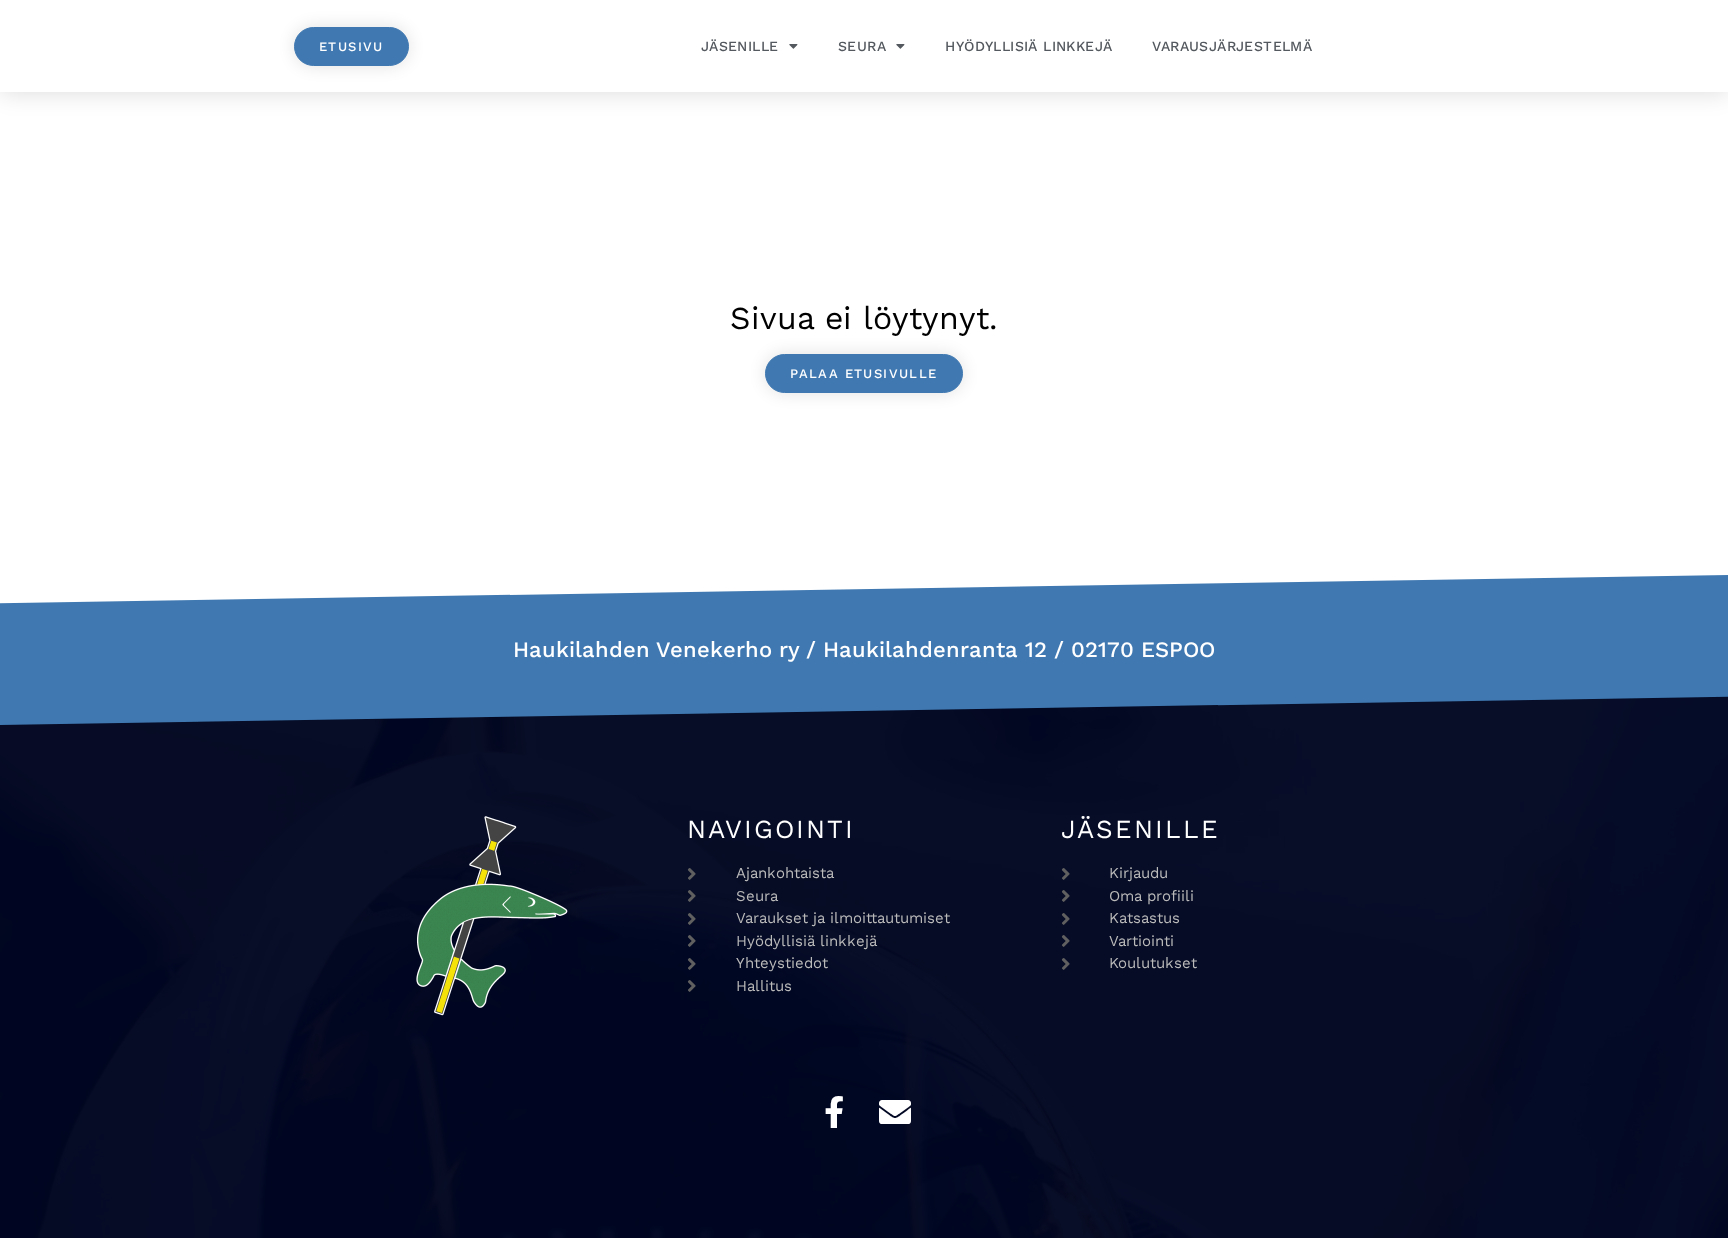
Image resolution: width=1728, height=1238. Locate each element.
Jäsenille (740, 46)
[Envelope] (895, 1112)
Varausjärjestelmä (1232, 46)
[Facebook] (834, 1112)
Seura (862, 46)
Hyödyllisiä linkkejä (1028, 46)
